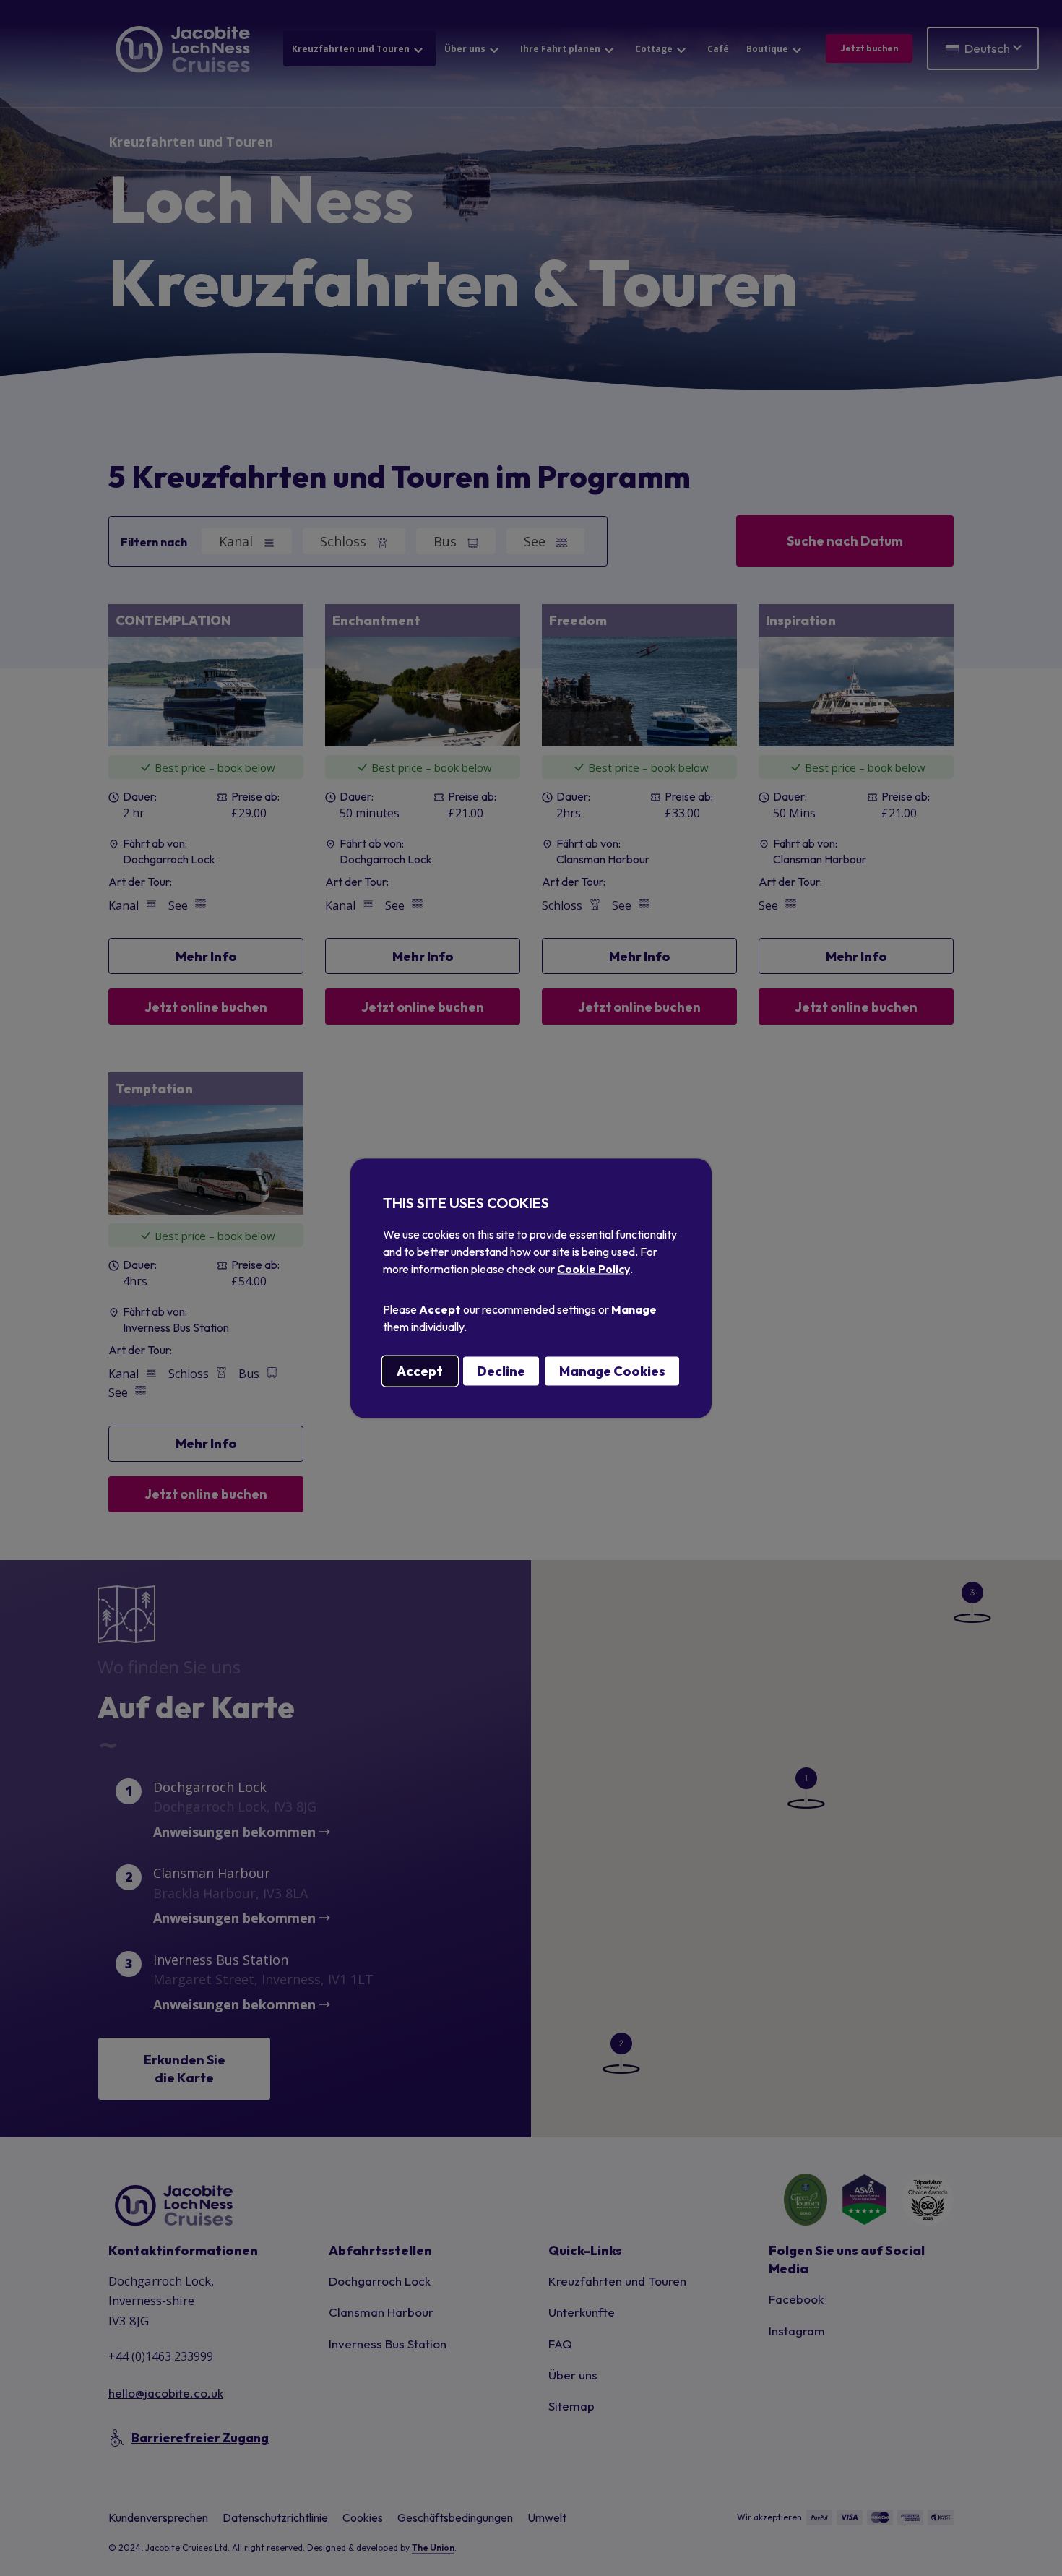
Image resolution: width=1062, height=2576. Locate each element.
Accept (420, 1370)
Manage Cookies (612, 1370)
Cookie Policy (593, 1268)
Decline (501, 1370)
